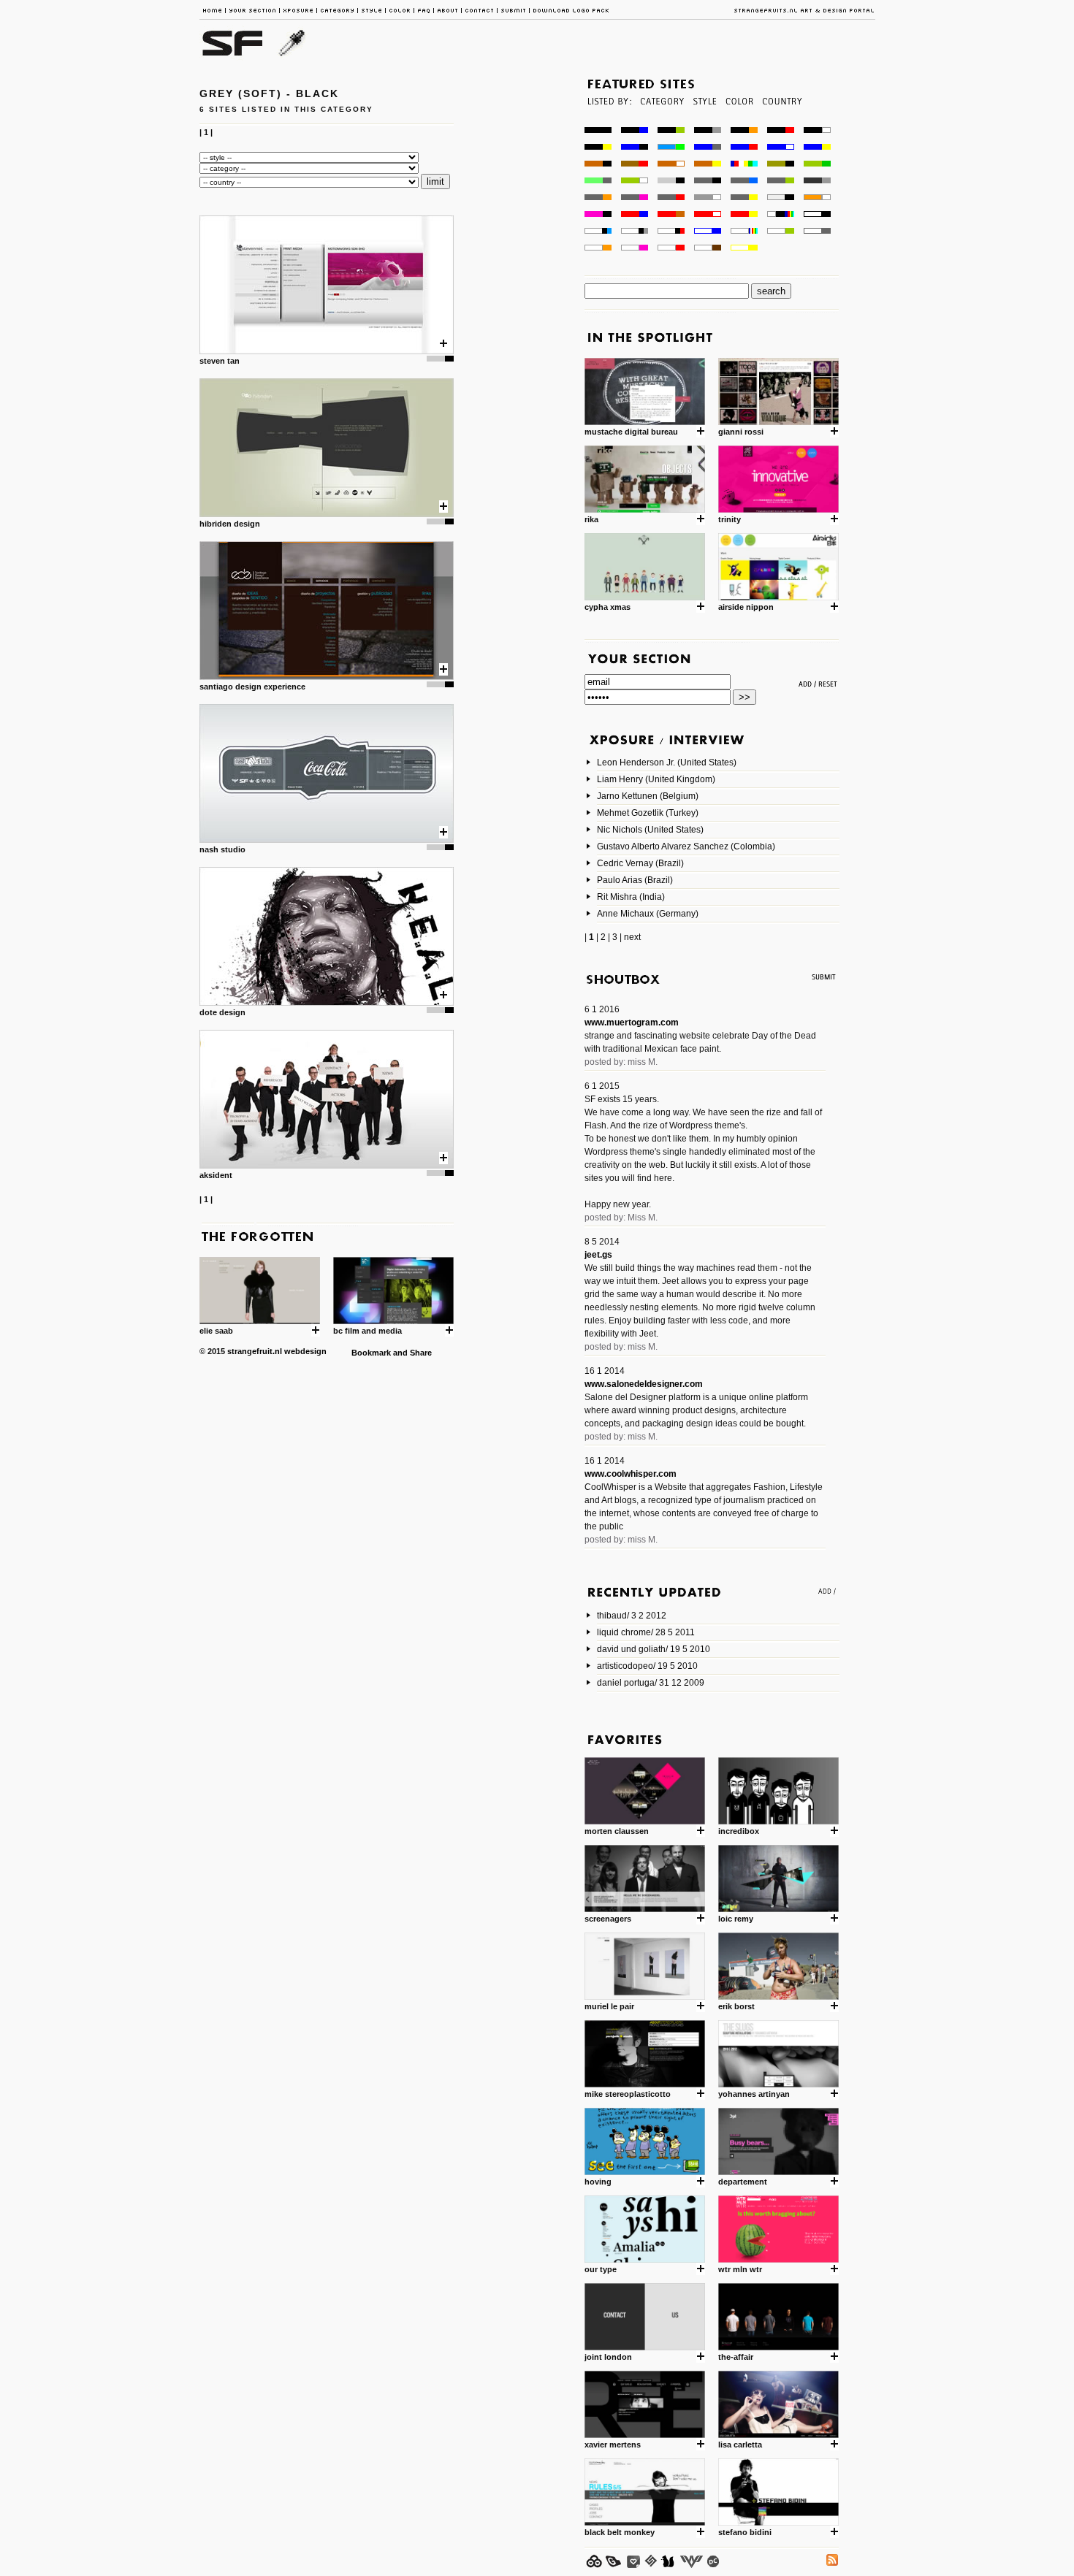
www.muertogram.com (632, 1023)
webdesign (305, 1351)
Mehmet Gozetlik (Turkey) (648, 813)
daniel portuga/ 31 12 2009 (651, 1683)
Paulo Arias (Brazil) (635, 880)
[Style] (704, 123)
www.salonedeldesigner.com (644, 1384)
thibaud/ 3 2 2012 (632, 1616)
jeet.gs (598, 1255)
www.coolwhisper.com (631, 1474)
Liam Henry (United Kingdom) (656, 779)
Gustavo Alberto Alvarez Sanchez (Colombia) (686, 846)
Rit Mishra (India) (631, 897)
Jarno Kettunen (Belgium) (648, 796)
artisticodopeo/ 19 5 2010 (647, 1666)
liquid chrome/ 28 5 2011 (646, 1632)
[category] (661, 123)
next (632, 937)
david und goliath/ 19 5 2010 (654, 1649)
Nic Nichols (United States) (650, 830)
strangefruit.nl (255, 1351)
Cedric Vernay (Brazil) (640, 863)
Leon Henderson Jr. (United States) (667, 763)
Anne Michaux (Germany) (648, 914)
